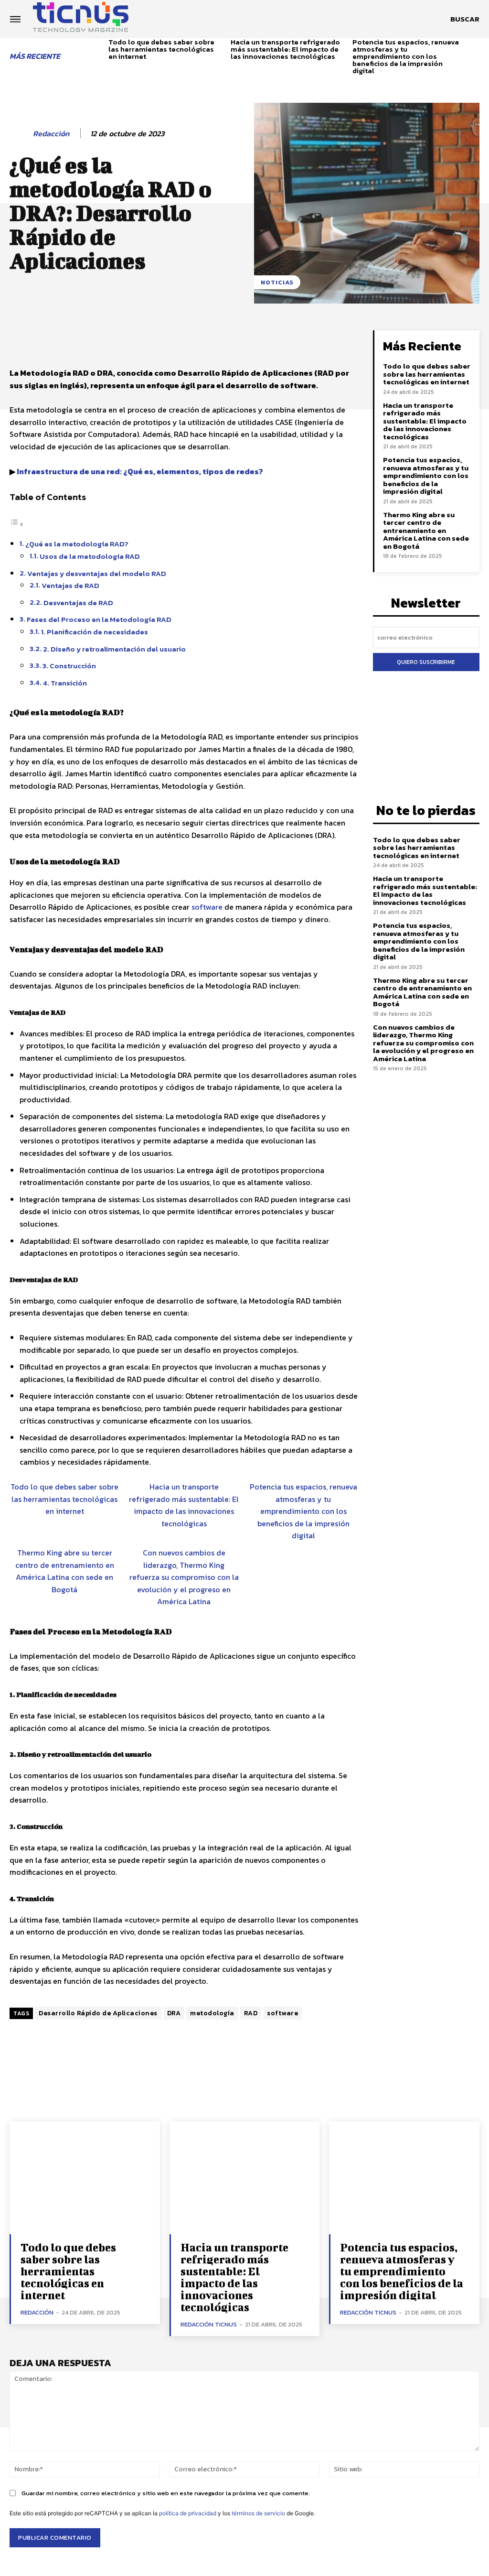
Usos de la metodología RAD (90, 556)
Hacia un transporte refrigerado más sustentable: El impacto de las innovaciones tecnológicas (285, 49)
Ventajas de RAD (70, 585)
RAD (251, 2013)
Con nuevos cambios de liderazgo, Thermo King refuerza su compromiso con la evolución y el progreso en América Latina (184, 1577)
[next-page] (476, 52)
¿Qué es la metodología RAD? (77, 544)
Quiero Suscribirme (426, 662)
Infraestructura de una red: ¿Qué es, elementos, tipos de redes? (140, 471)
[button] (465, 19)
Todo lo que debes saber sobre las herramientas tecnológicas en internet (161, 49)
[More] (333, 340)
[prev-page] (98, 52)
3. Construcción (69, 666)
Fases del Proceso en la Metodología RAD (99, 619)
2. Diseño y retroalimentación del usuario (114, 649)
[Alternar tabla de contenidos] (17, 524)
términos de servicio (258, 2513)
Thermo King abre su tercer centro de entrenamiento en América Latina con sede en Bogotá (65, 1571)
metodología (212, 2013)
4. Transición (65, 683)
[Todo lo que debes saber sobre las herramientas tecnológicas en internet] (85, 2178)
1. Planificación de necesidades (95, 632)
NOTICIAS (277, 282)
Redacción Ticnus (209, 2324)
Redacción (51, 134)
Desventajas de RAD (78, 603)
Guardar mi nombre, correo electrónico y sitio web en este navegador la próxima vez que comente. (166, 2493)
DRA (174, 2013)
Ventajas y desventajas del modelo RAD (97, 573)
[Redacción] (21, 134)
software (207, 907)
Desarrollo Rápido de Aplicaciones (98, 2013)
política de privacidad (188, 2513)
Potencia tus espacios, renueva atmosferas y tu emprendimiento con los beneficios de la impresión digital (406, 56)
